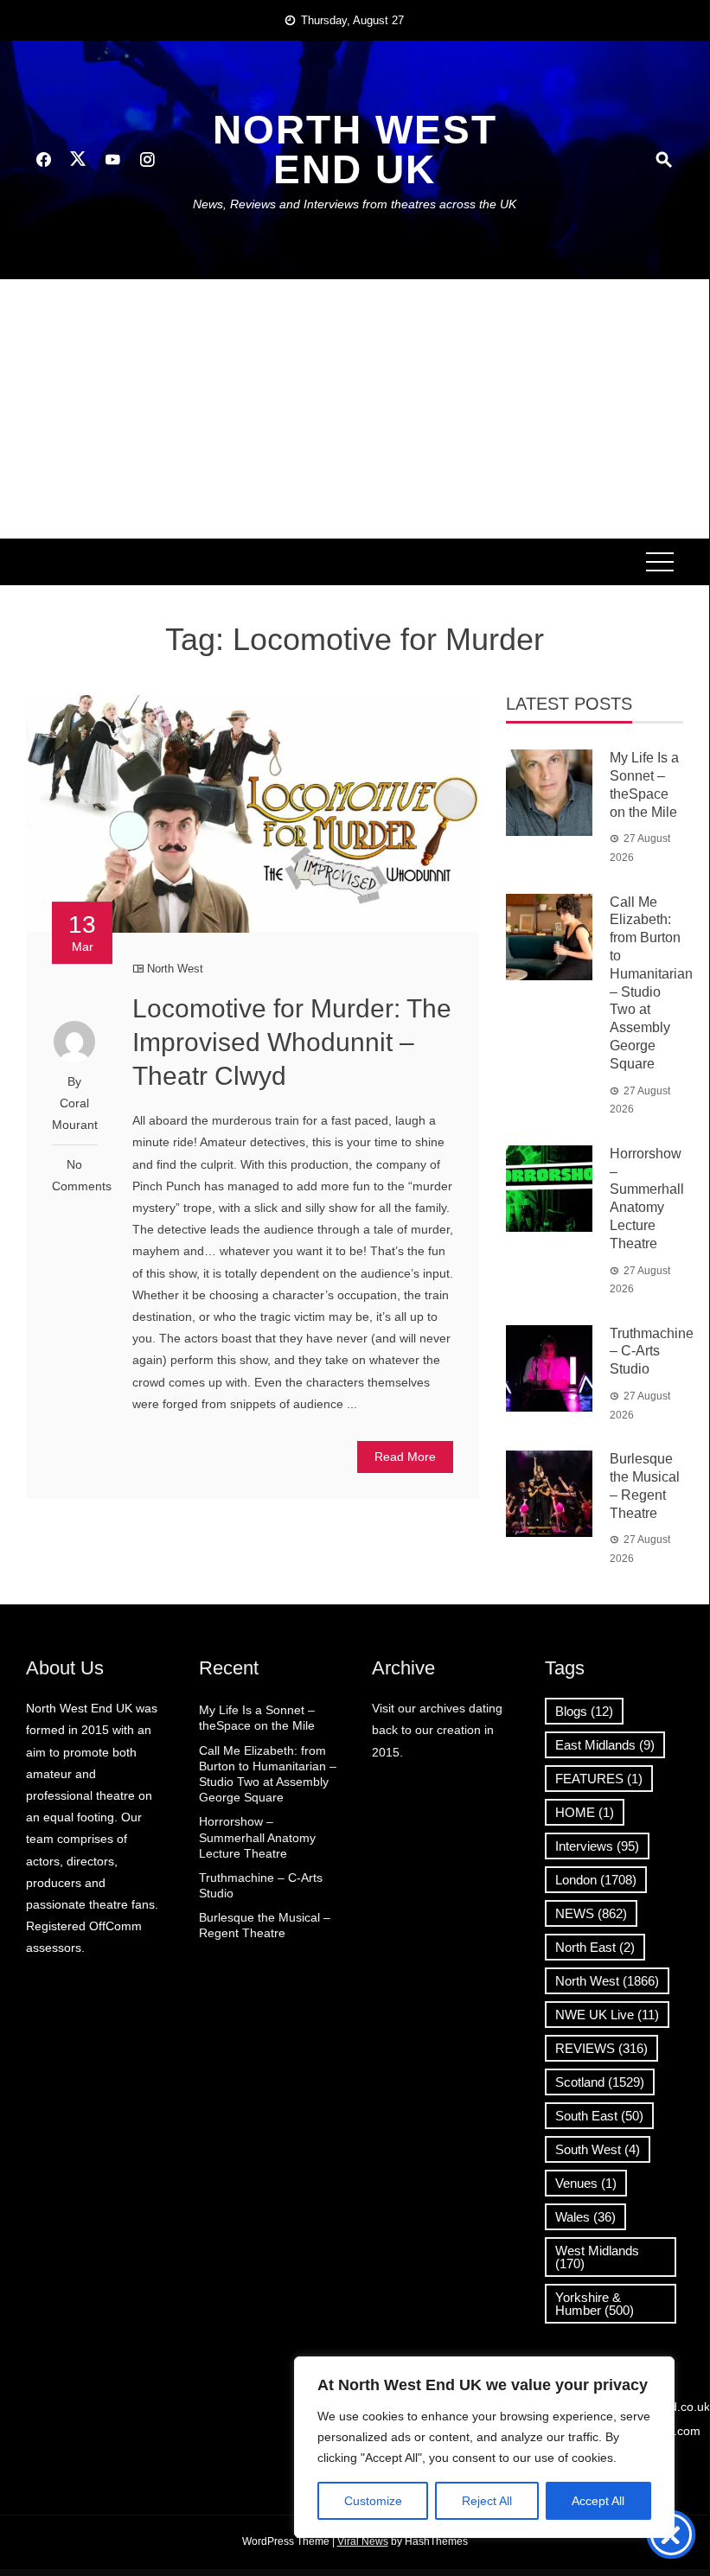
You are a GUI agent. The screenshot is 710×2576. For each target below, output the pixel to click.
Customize (373, 2501)
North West (175, 969)
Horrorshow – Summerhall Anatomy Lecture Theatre (257, 1837)
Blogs (584, 1711)
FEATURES (599, 1779)
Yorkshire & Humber (595, 2304)
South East (599, 2116)
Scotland (600, 2082)
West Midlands (597, 2257)
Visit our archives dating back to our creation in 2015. (437, 1730)
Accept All (598, 2501)
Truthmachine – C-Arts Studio (652, 1352)
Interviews (597, 1846)
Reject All (487, 2501)
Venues (586, 2183)
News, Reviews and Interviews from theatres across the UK (355, 204)
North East (595, 1947)
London (596, 1880)
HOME (585, 1812)
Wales (585, 2217)
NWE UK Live (607, 2015)
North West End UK (355, 150)
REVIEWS (601, 2048)
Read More (405, 1457)
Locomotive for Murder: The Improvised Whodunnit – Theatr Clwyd (292, 1042)
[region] (484, 2447)
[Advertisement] (355, 409)
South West (598, 2149)
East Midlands (605, 1745)
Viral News (363, 2541)
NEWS (591, 1913)
